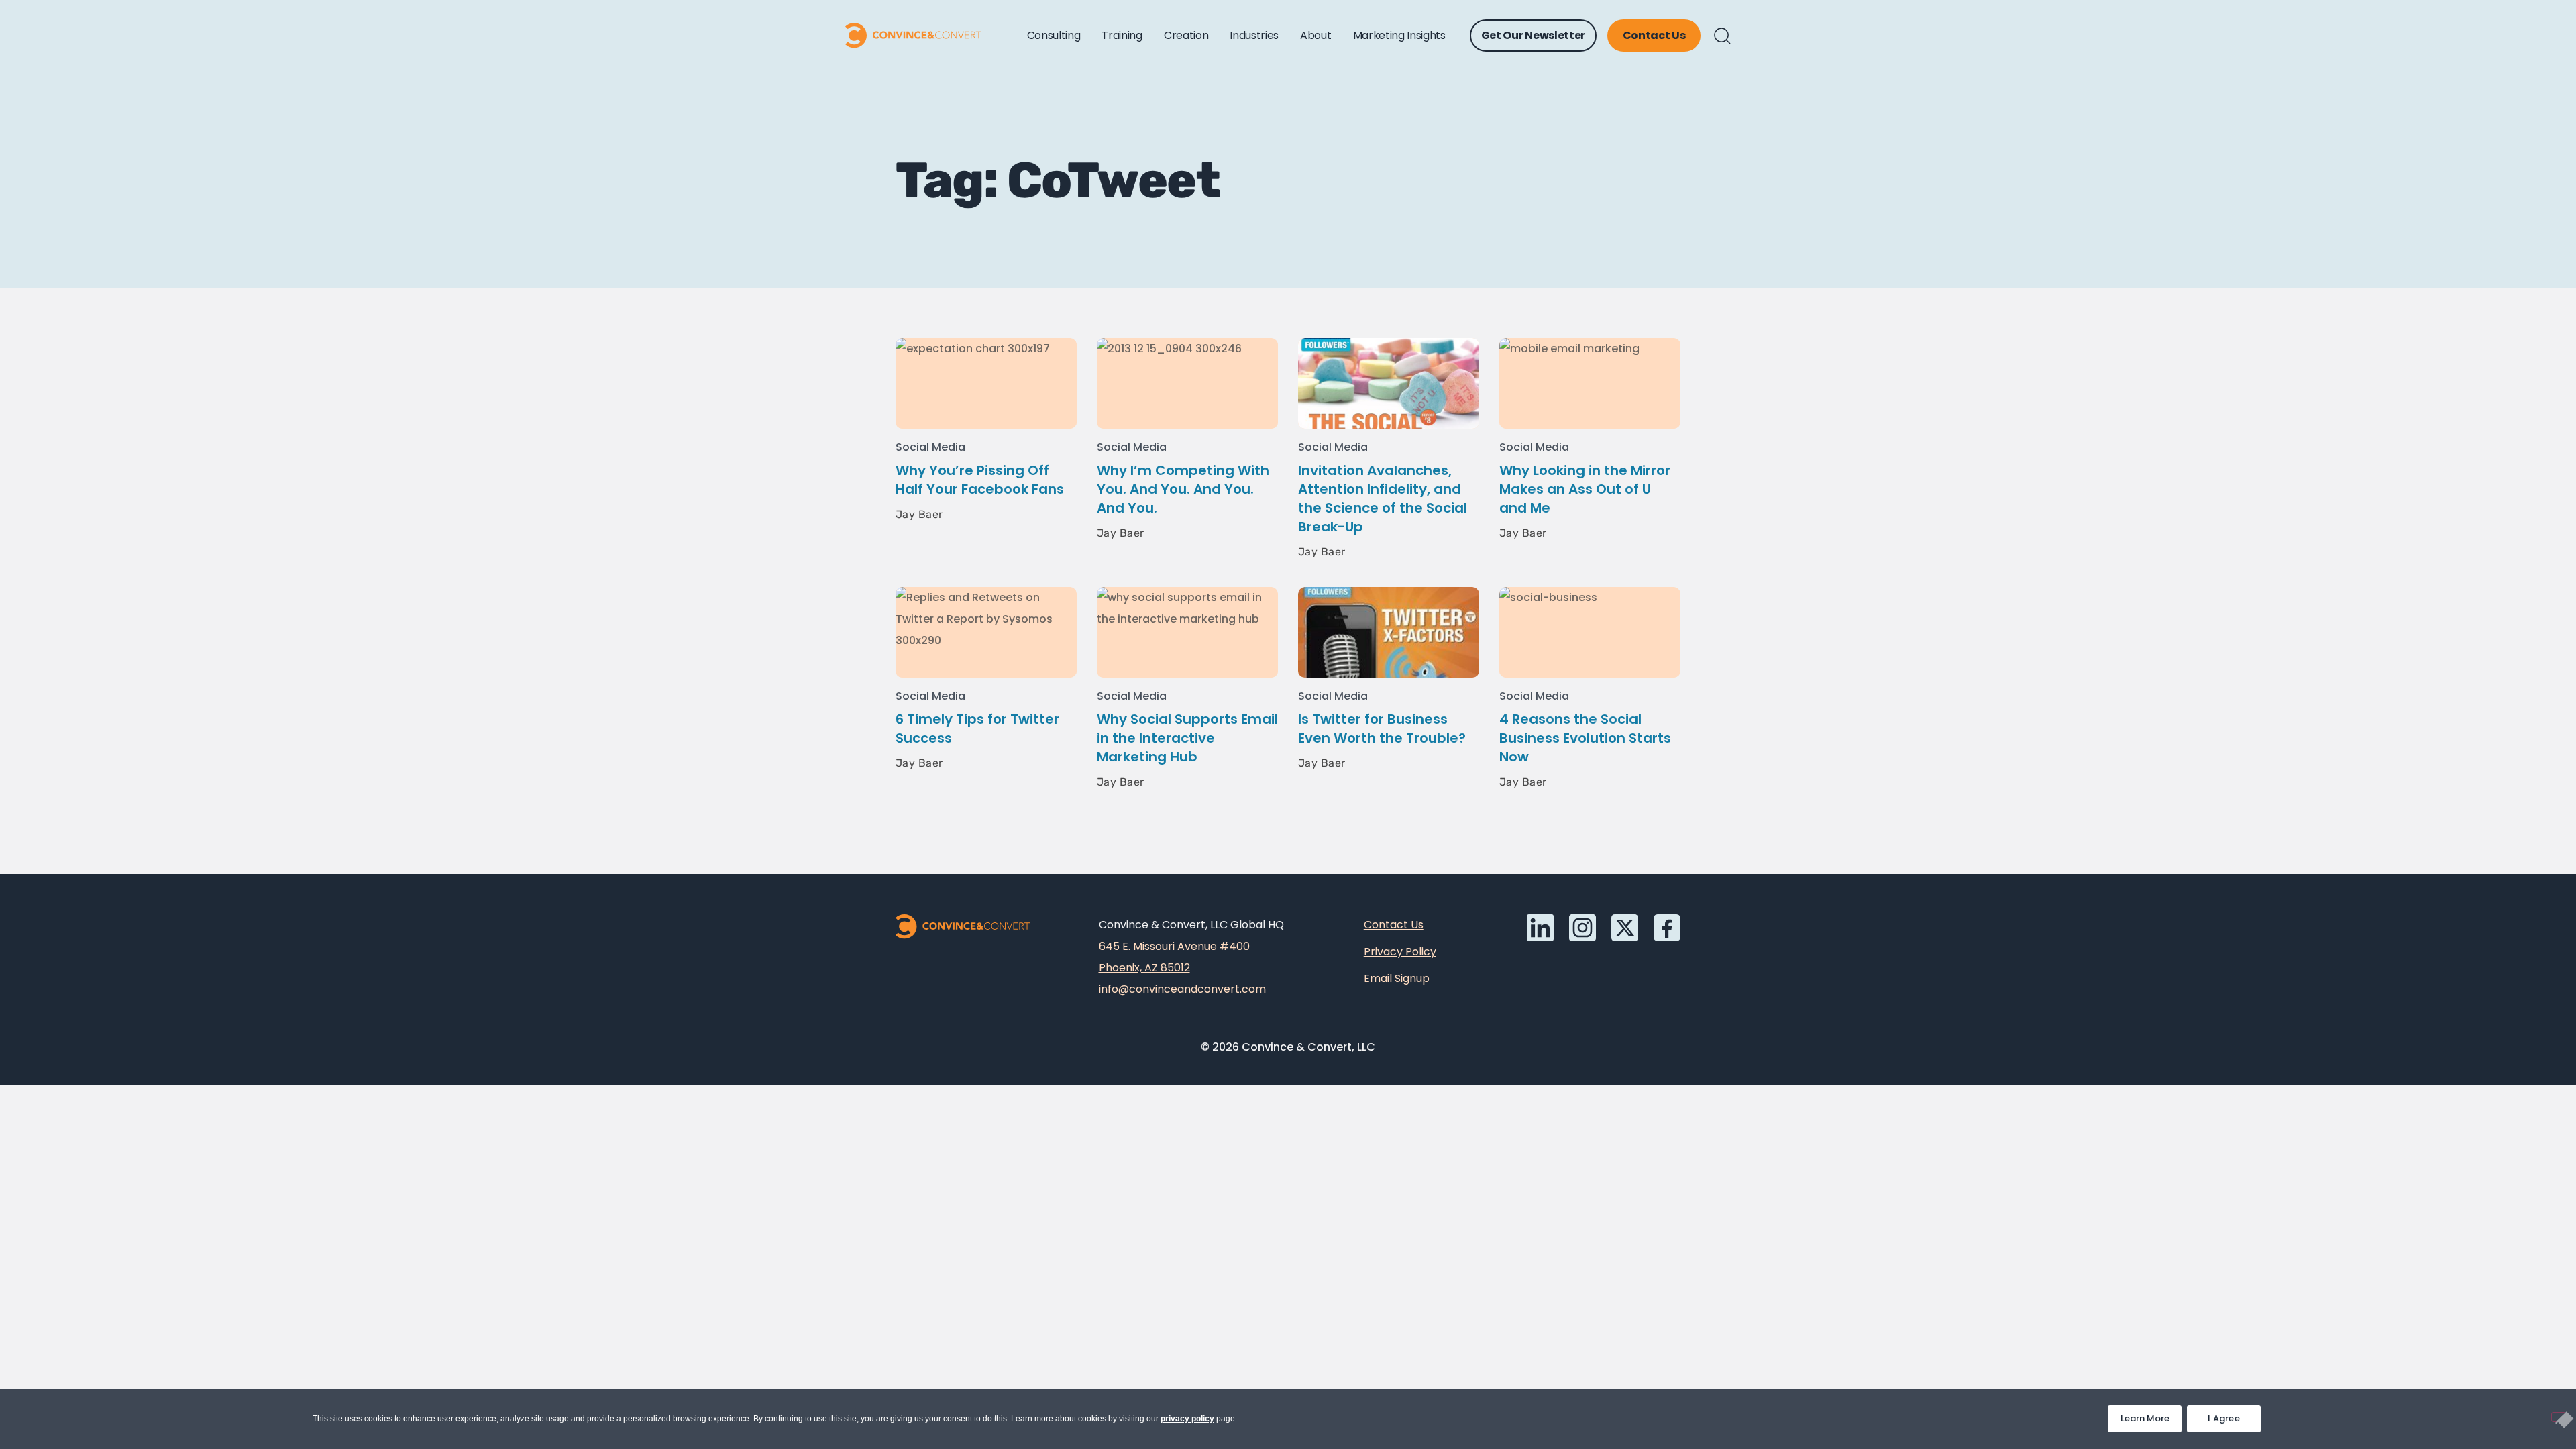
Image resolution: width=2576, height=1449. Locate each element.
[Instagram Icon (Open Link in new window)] (1582, 928)
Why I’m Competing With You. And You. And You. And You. (1183, 489)
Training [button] (1122, 35)
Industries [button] (1254, 35)
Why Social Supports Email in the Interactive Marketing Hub (1187, 738)
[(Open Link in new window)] (1667, 928)
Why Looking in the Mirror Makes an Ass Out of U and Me (1585, 489)
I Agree (2224, 1418)
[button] (1722, 36)
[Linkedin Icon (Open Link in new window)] (1540, 928)
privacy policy (1187, 1419)
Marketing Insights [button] (1399, 35)
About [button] (1316, 35)
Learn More (2151, 1415)
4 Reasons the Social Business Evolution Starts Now (1585, 738)
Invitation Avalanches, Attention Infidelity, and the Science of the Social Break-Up (1383, 498)
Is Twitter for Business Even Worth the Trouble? (1382, 729)
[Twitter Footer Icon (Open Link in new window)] (1625, 928)
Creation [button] (1186, 35)
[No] (2559, 1417)
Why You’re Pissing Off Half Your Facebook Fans (980, 480)
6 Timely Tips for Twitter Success (977, 729)
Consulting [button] (1054, 35)
